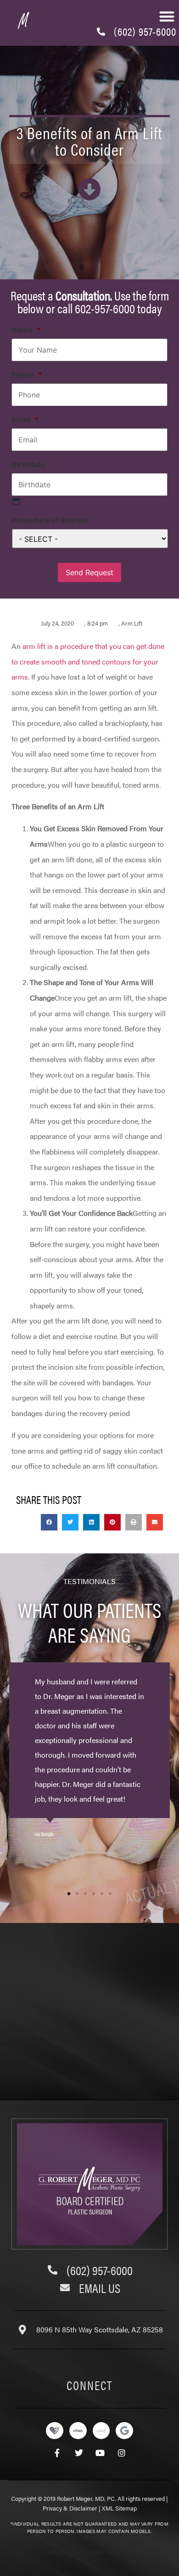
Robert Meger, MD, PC (86, 2498)
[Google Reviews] (124, 2431)
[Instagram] (122, 2453)
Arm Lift (132, 623)
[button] (49, 1522)
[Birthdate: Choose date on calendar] (16, 501)
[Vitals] (78, 2431)
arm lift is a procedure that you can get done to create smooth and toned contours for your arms (88, 661)
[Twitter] (79, 2453)
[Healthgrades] (55, 2431)
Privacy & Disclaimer (70, 2508)
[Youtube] (100, 2453)
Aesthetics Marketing (105, 2552)
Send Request (89, 572)
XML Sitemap (119, 2508)
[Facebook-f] (57, 2453)
